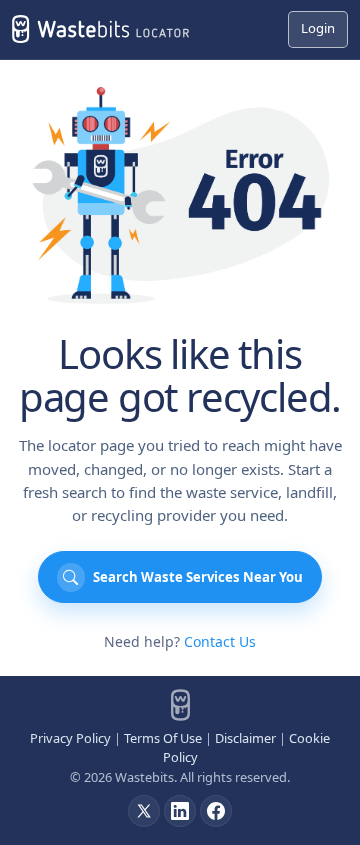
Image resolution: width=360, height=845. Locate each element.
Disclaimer (245, 738)
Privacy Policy (70, 738)
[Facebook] (216, 811)
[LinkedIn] (180, 811)
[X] (144, 811)
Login (318, 28)
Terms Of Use (163, 738)
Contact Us (220, 641)
